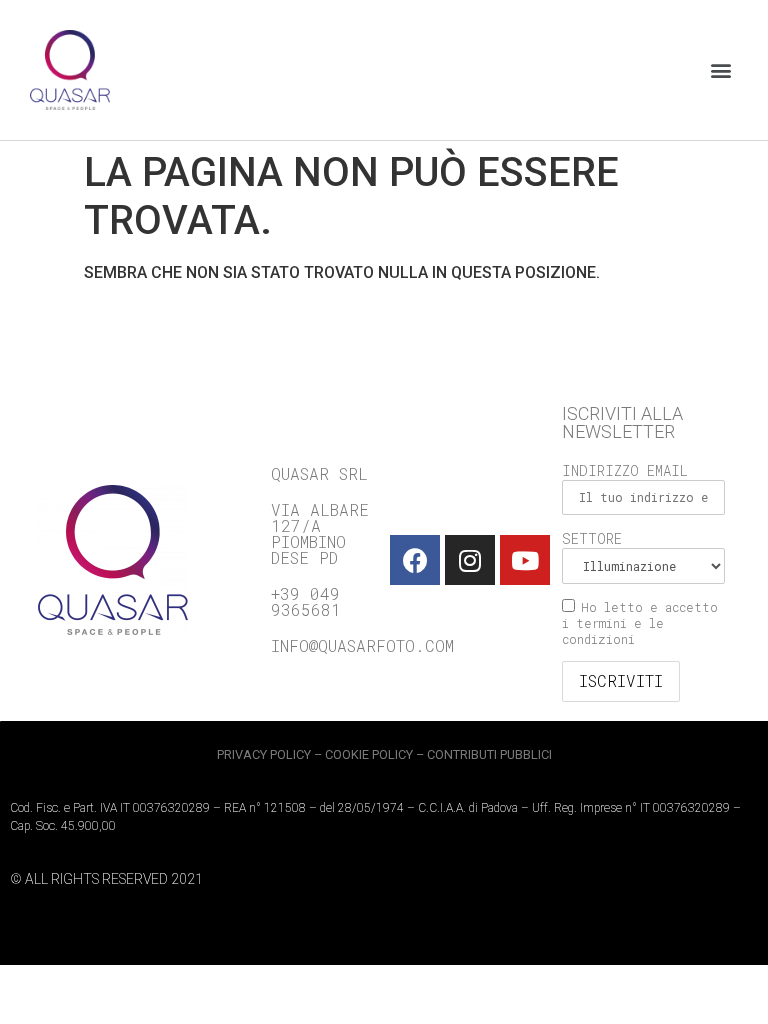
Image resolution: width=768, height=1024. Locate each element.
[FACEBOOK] (415, 560)
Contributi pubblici (489, 754)
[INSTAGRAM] (470, 560)
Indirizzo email (625, 470)
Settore (592, 538)
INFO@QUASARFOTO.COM (362, 645)
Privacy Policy (264, 754)
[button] (721, 70)
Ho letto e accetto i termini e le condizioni (640, 623)
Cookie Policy (369, 754)
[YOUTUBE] (525, 560)
